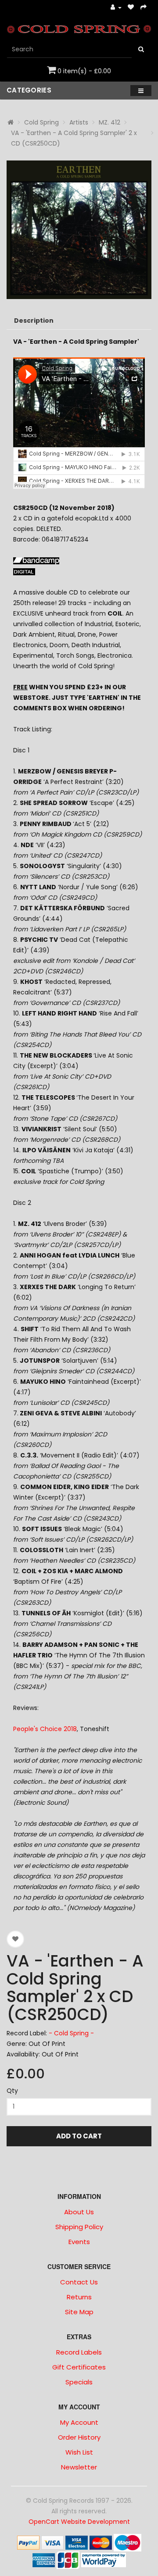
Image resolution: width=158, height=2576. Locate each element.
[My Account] (116, 8)
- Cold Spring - (71, 2033)
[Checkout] (144, 8)
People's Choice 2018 (45, 1729)
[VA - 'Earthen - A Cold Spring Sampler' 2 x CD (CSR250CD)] (79, 230)
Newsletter (79, 2467)
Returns (79, 2297)
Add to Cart (79, 2136)
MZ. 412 (110, 122)
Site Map (79, 2312)
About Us (79, 2212)
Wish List (79, 2452)
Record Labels (79, 2352)
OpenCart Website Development (79, 2522)
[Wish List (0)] (131, 8)
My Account (79, 2422)
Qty (12, 2091)
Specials (79, 2382)
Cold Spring (41, 122)
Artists (79, 122)
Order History (79, 2437)
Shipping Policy (79, 2227)
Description (34, 321)
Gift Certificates (79, 2367)
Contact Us (79, 2282)
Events (79, 2242)
